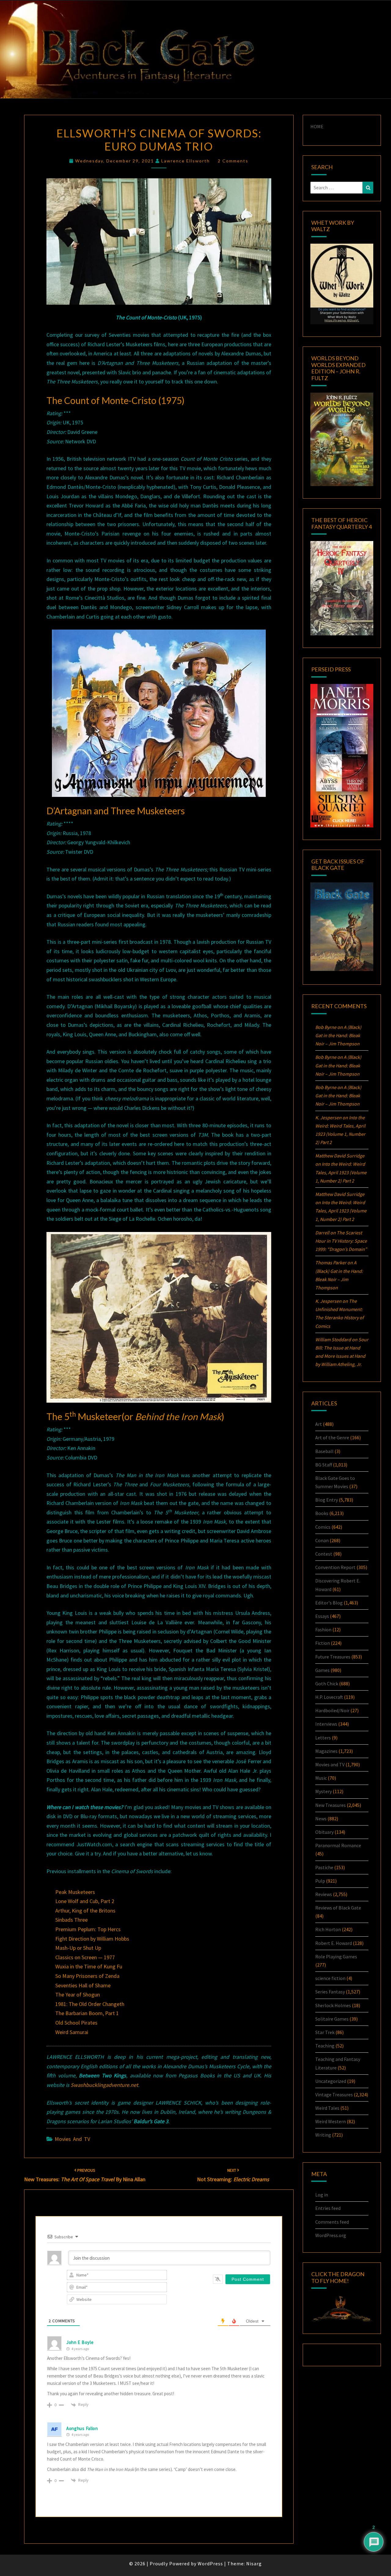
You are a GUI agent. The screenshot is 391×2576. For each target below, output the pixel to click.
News (321, 1818)
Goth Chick (327, 1684)
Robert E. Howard (334, 1943)
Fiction (323, 1643)
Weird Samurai (72, 2032)
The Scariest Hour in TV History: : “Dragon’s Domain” (341, 1241)
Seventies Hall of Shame (83, 1985)
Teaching (325, 2046)
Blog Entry (327, 1500)
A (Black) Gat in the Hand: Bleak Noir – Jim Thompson (338, 1035)
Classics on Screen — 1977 (85, 1957)
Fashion (323, 1630)
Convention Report (335, 1567)
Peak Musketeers (75, 1892)
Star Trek (325, 2032)
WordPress (210, 2563)
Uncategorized (331, 2081)
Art (319, 1424)
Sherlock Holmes (333, 2005)
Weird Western (331, 2121)
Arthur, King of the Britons (85, 1911)
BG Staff (324, 1465)
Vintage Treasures (334, 2095)
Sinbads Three (71, 1920)
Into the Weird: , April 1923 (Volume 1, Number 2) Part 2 (341, 1172)
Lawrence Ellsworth (186, 161)
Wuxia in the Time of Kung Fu (89, 1966)
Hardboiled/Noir (332, 1710)
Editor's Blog (329, 1603)
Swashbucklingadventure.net (104, 2085)
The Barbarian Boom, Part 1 (87, 2013)
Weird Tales (327, 2108)
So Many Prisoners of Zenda (87, 1976)
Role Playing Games (336, 1957)
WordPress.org (331, 2235)
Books (322, 1513)
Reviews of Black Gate (338, 1908)
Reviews (324, 1894)
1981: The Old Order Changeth (90, 2004)
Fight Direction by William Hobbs (92, 1939)
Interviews (326, 1724)
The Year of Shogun (78, 1995)
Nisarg (254, 2563)
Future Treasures (333, 1657)
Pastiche (324, 1867)
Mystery (323, 1791)
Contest (324, 1554)
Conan (322, 1540)
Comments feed (332, 2222)
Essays (322, 1616)
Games (322, 1670)
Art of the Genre (332, 1437)
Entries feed (328, 2208)
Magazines (326, 1751)
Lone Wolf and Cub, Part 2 (85, 1901)
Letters (323, 1738)
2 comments (233, 161)
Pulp (320, 1881)
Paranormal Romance (338, 1845)
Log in (322, 2195)
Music (321, 1778)
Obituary (324, 1832)
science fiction (330, 1978)
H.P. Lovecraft (329, 1697)
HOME (317, 126)
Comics (323, 1527)
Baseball (324, 1451)
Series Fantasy (330, 1992)
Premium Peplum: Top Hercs (88, 1929)
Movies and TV (72, 2139)
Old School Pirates (76, 2023)
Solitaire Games (332, 2019)
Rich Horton (328, 1929)
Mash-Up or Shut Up (78, 1948)
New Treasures (331, 1805)
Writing (323, 2135)
